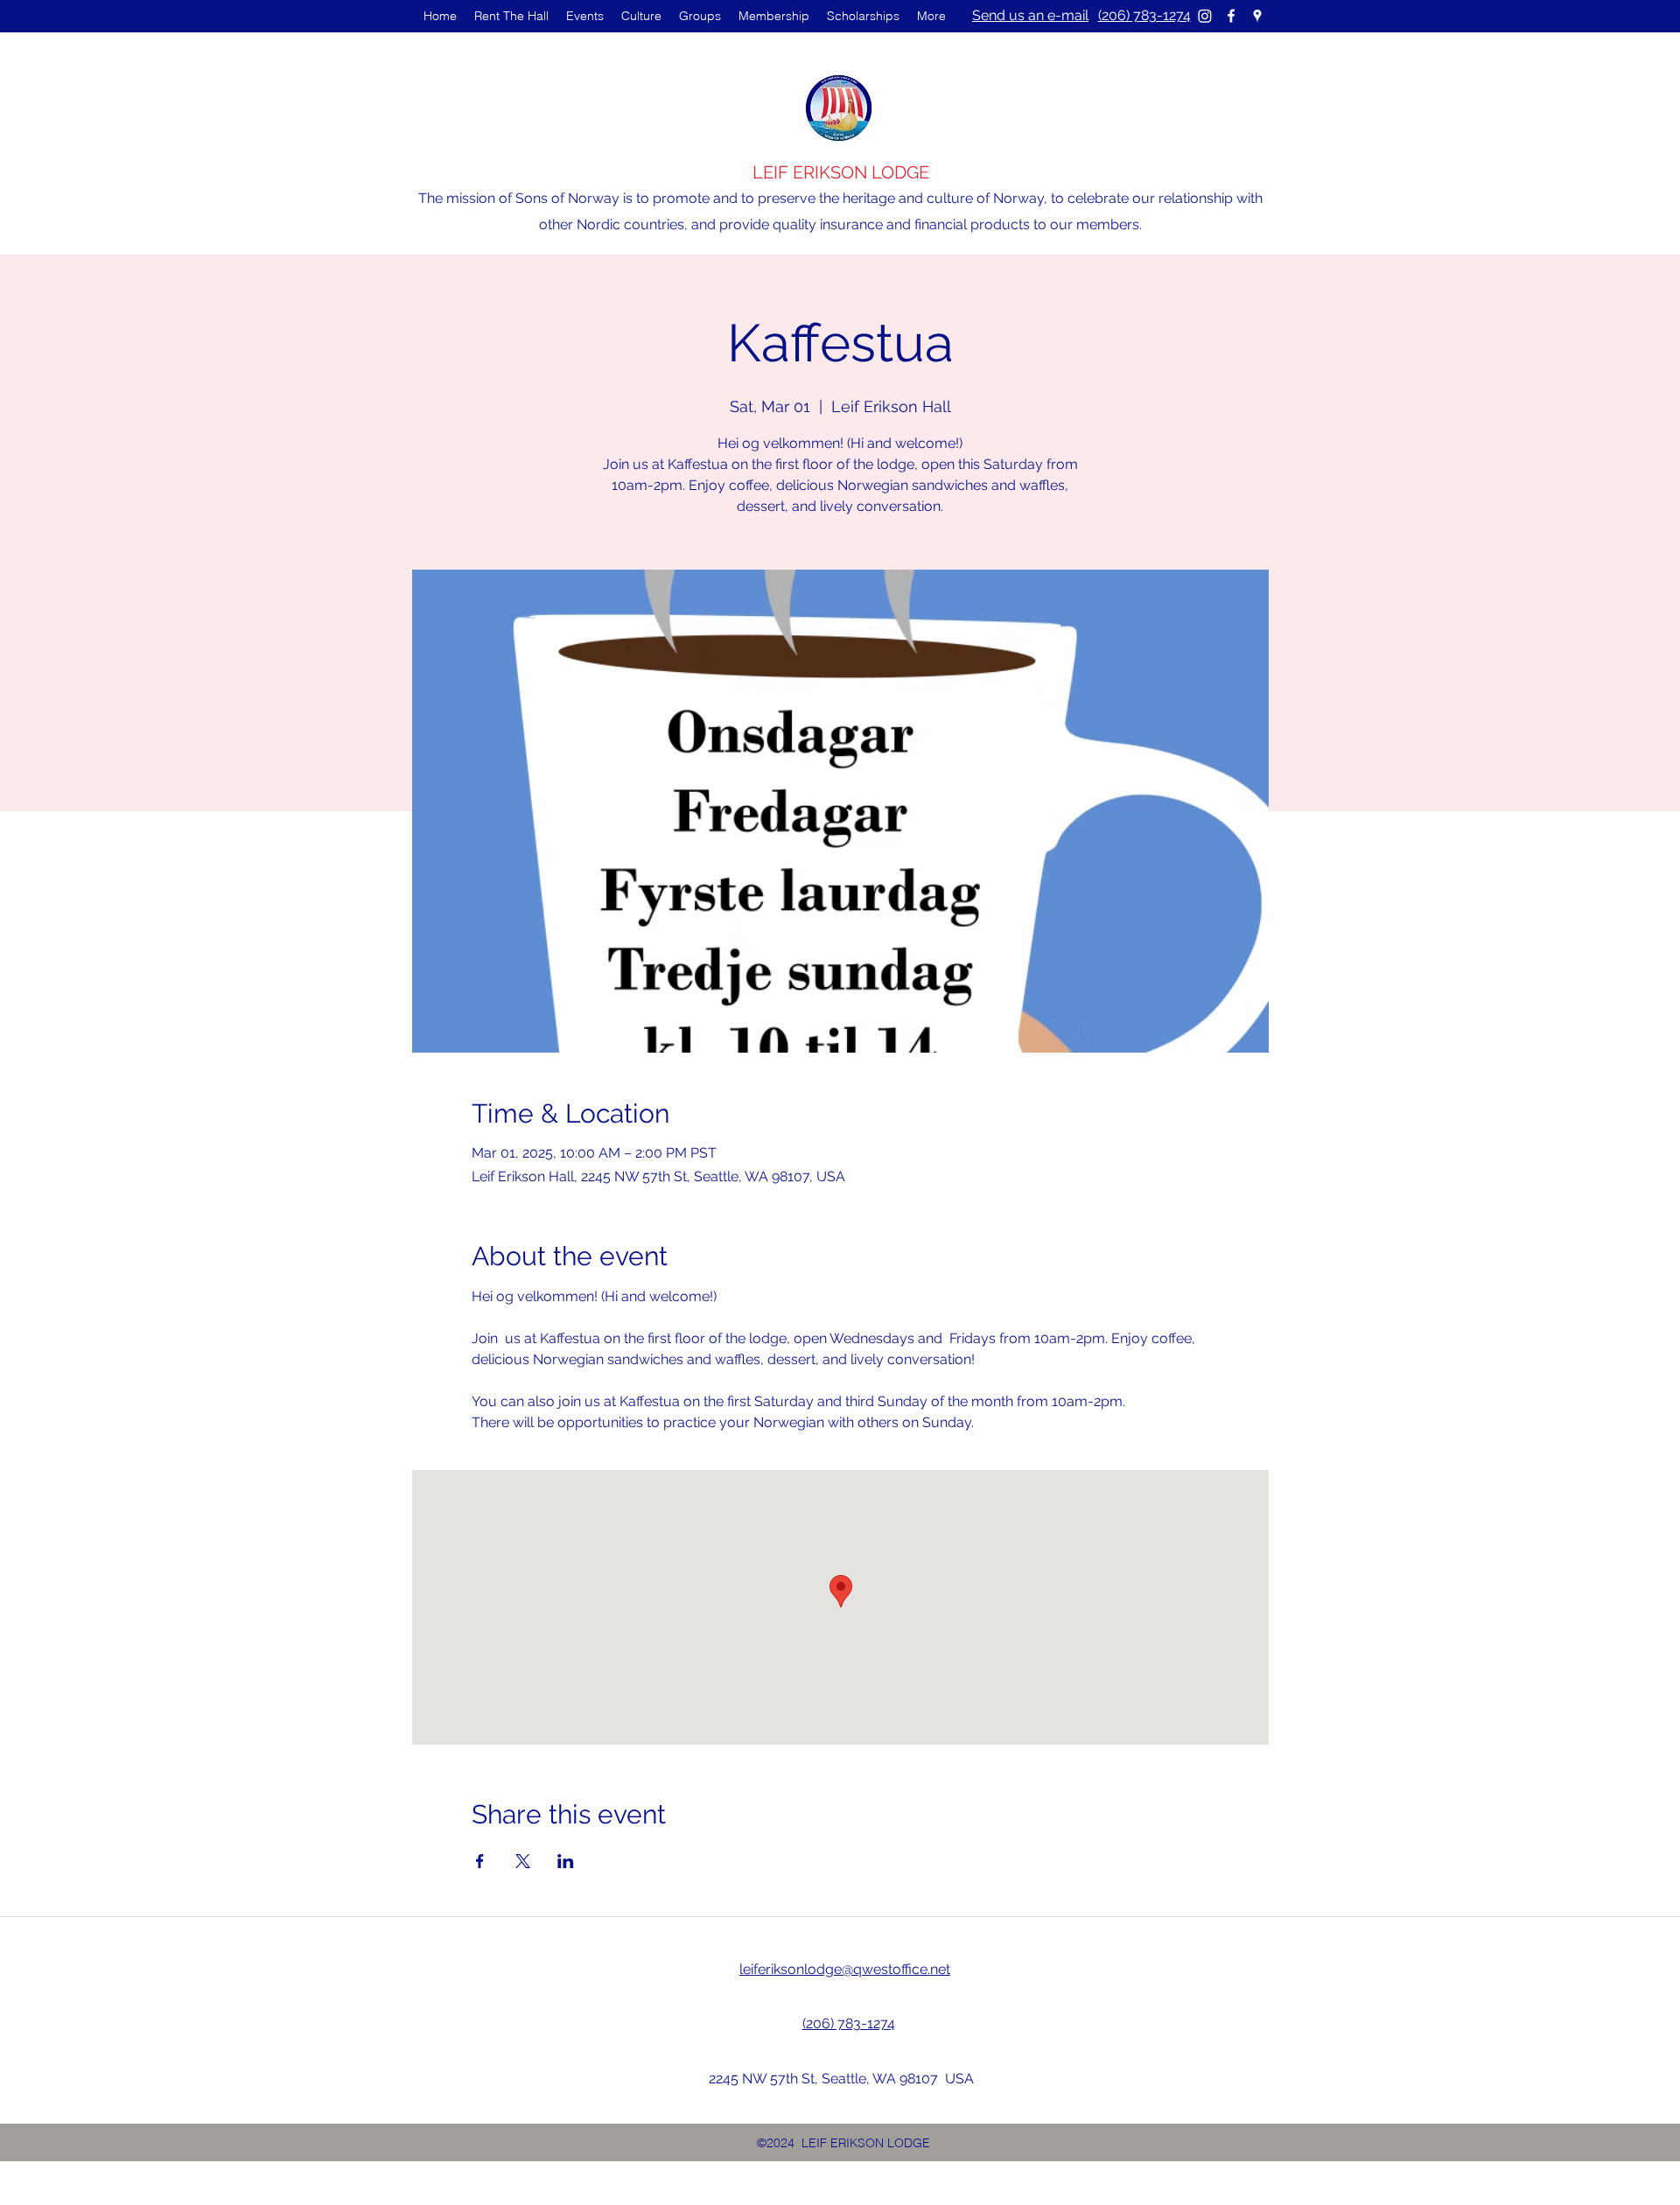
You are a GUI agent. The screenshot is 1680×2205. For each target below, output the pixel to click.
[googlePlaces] (1257, 16)
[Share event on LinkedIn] (566, 1861)
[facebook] (1231, 16)
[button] (585, 16)
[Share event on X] (523, 1861)
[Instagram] (1205, 16)
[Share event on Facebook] (480, 1861)
